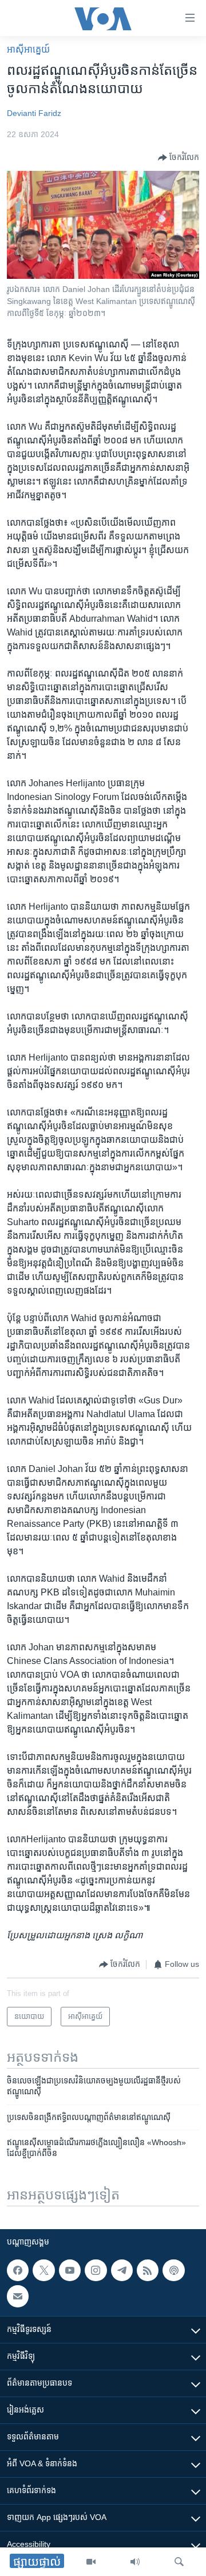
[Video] (91, 2562)
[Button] (179, 158)
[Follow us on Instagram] (96, 2270)
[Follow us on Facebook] (18, 2270)
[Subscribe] (18, 2296)
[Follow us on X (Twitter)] (43, 2270)
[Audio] (135, 2562)
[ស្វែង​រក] (179, 2562)
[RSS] (148, 2270)
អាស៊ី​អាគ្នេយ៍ (28, 49)
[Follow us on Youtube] (70, 2270)
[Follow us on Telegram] (122, 2270)
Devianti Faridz (34, 113)
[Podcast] (173, 2270)
